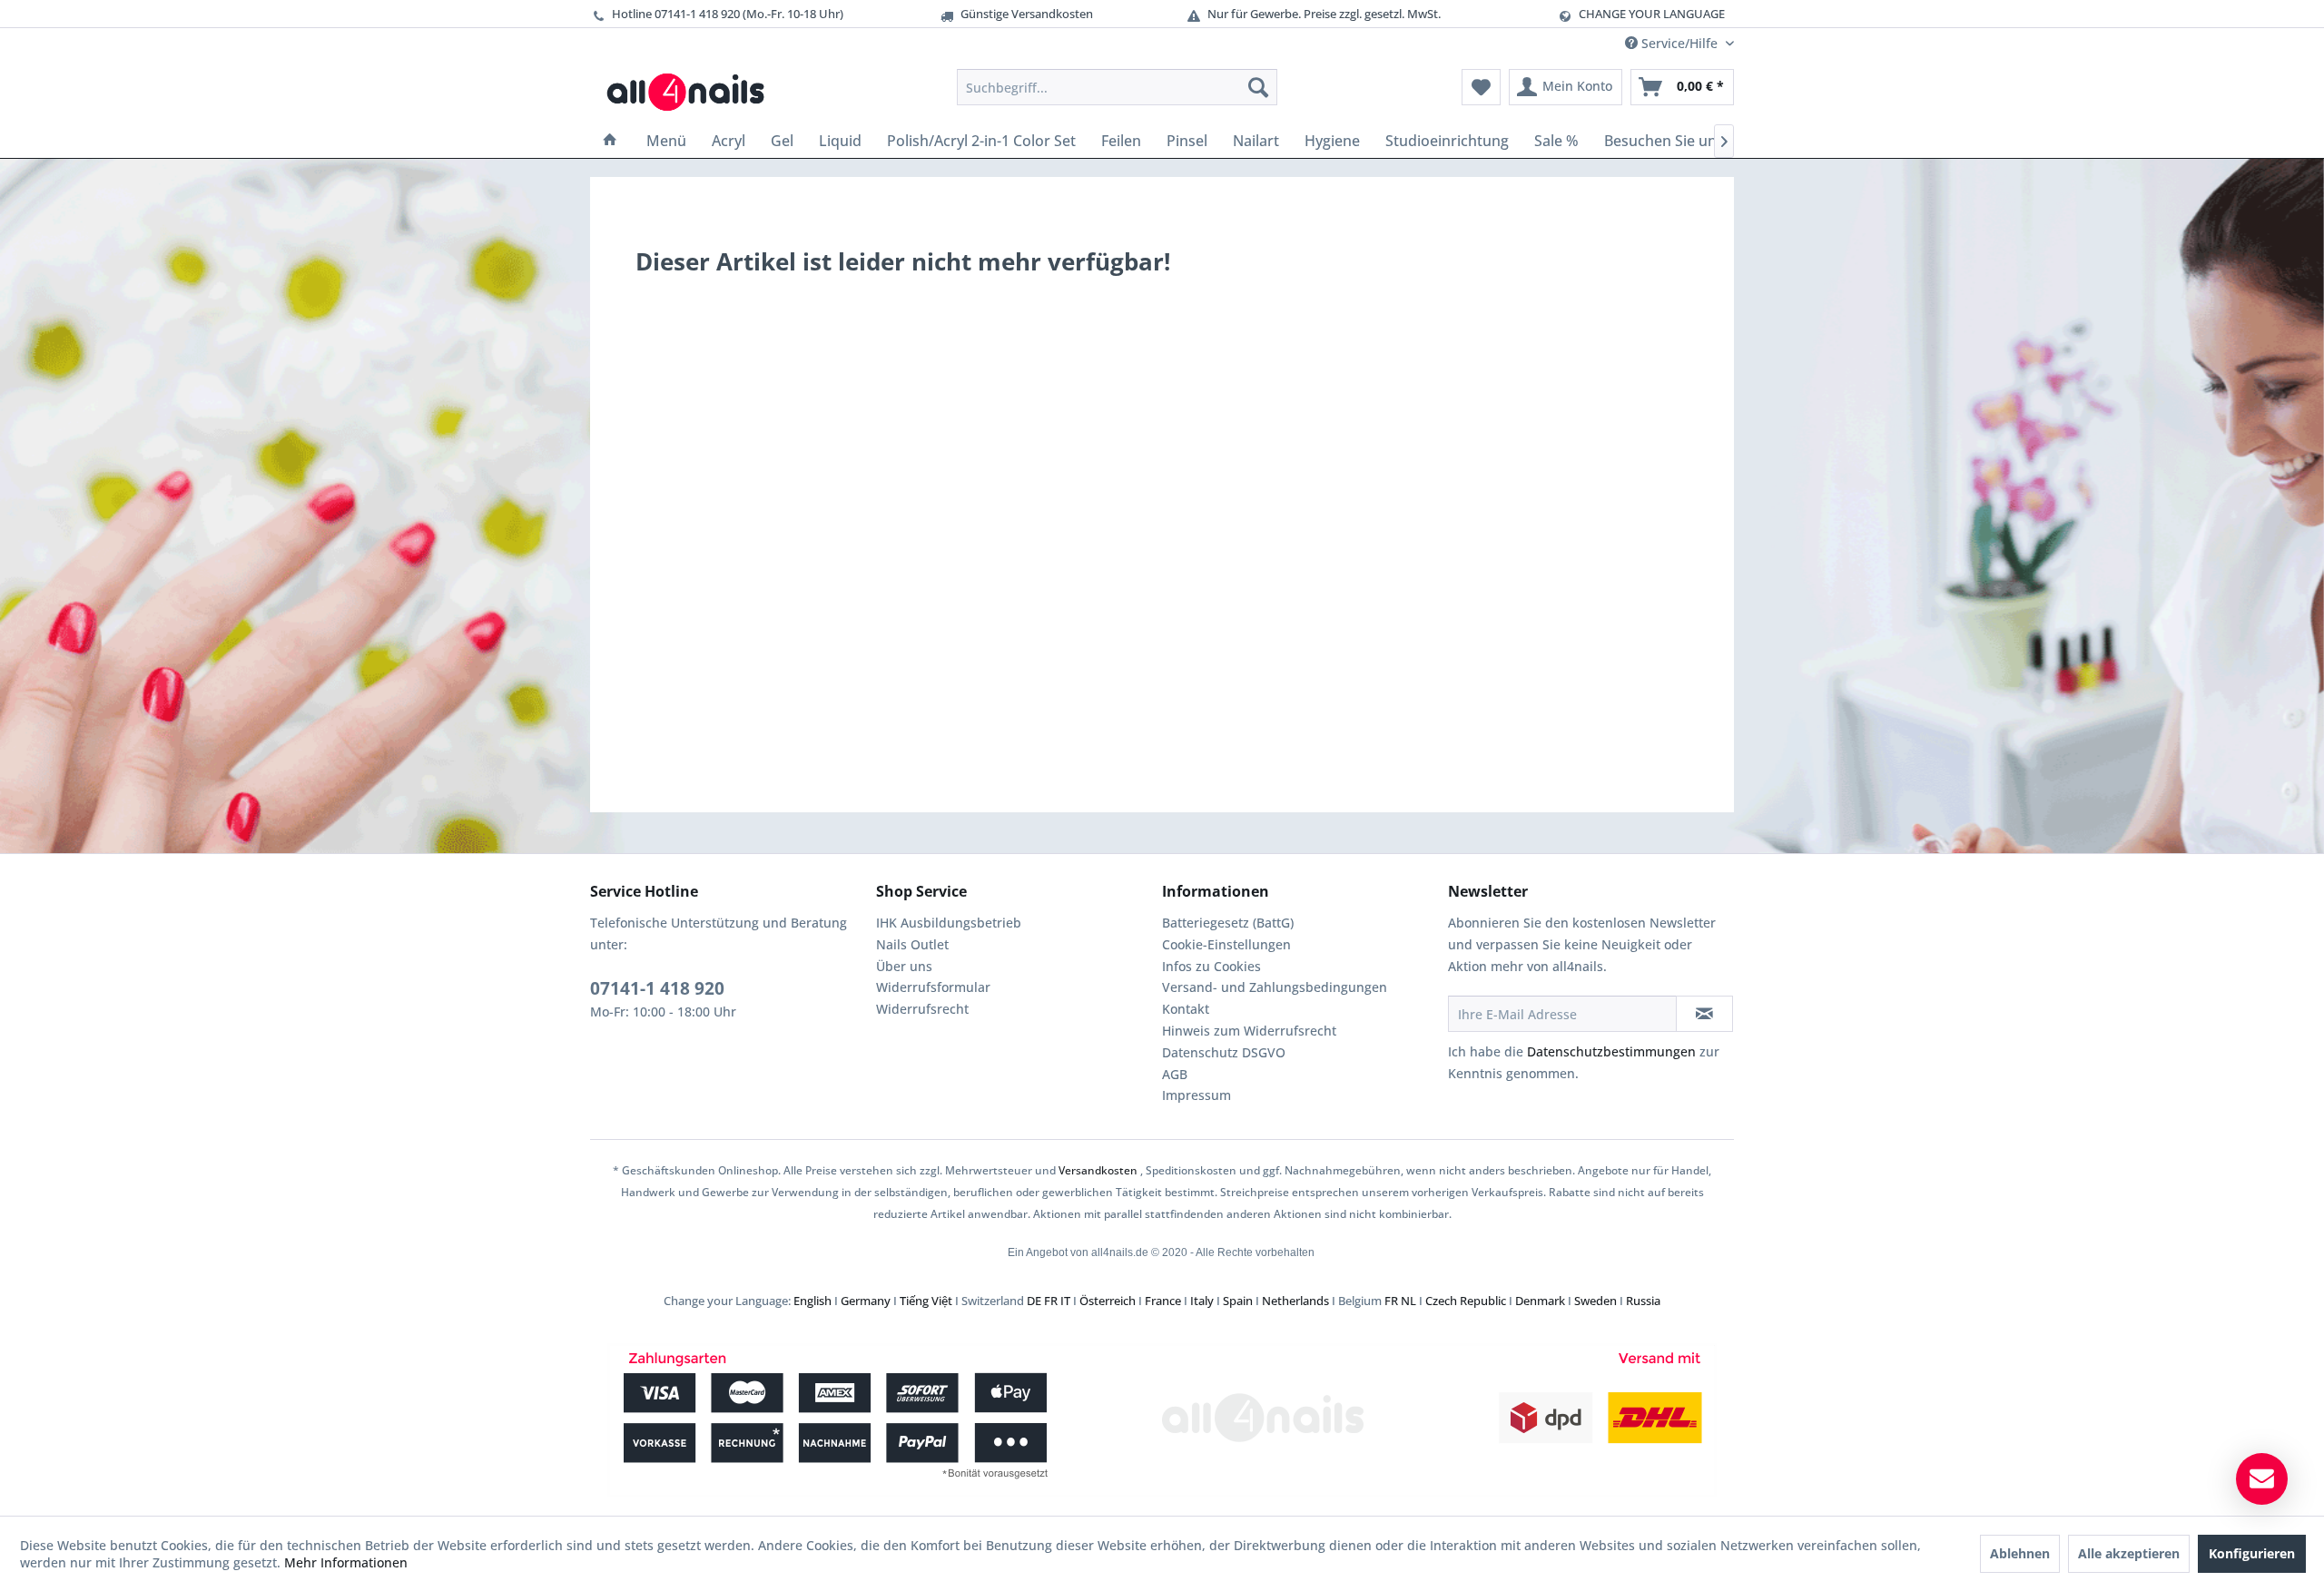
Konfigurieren (2252, 1553)
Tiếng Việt (926, 1301)
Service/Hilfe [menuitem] (1679, 43)
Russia (1643, 1301)
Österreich (1108, 1301)
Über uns (904, 966)
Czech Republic (1466, 1301)
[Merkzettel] (1481, 87)
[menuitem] (1117, 87)
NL (1408, 1301)
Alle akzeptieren (2129, 1553)
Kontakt (1186, 1009)
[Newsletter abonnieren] (1704, 1014)
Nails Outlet (912, 944)
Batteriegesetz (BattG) (1228, 923)
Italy (1202, 1301)
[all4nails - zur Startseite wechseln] (692, 92)
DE (1034, 1301)
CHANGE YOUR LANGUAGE (1652, 14)
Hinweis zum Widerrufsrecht (1249, 1031)
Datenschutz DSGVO (1224, 1052)
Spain (1238, 1301)
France (1163, 1301)
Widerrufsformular (933, 987)
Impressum (1196, 1095)
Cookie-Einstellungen (1226, 944)
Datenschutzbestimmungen (1611, 1051)
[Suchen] (1258, 87)
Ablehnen (2020, 1553)
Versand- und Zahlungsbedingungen (1275, 987)
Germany (866, 1301)
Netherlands (1295, 1301)
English (812, 1301)
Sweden (1595, 1301)
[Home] (610, 141)
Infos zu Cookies (1211, 966)
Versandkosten (1098, 1170)
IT (1065, 1301)
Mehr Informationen (346, 1562)
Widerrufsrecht (922, 1009)
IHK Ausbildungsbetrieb (949, 923)
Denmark (1540, 1301)
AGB (1175, 1074)
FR (1051, 1301)
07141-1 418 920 (657, 988)
